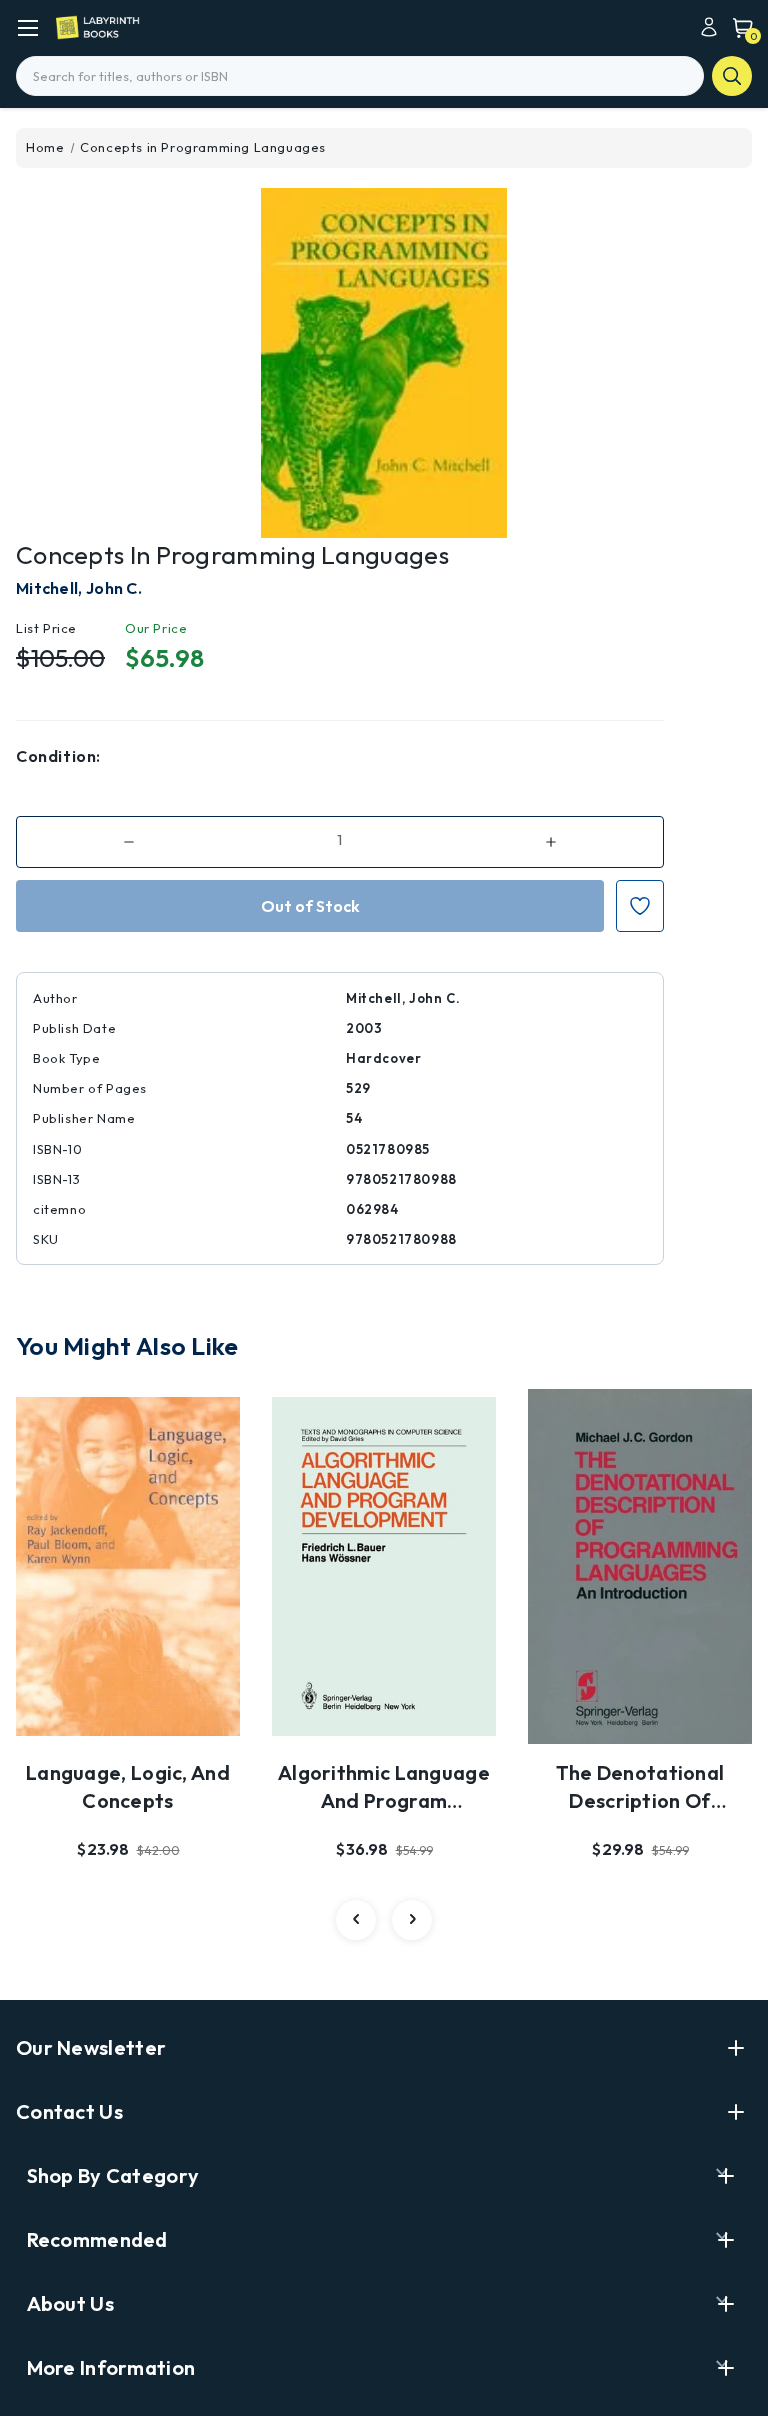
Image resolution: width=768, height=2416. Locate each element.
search (732, 76)
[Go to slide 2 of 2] (356, 1920)
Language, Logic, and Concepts (128, 1786)
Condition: (58, 756)
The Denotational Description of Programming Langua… (640, 1788)
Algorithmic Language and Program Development (384, 1788)
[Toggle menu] (27, 27)
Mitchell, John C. (79, 588)
